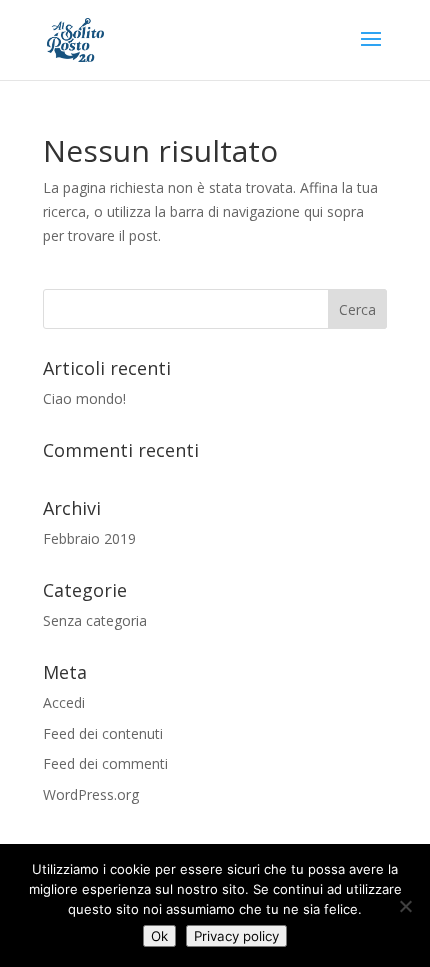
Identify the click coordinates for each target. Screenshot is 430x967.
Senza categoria (95, 620)
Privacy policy (236, 936)
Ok (159, 936)
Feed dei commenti (105, 763)
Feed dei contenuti (103, 733)
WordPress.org (91, 794)
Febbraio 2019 (89, 538)
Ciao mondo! (84, 398)
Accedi (64, 702)
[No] (405, 906)
